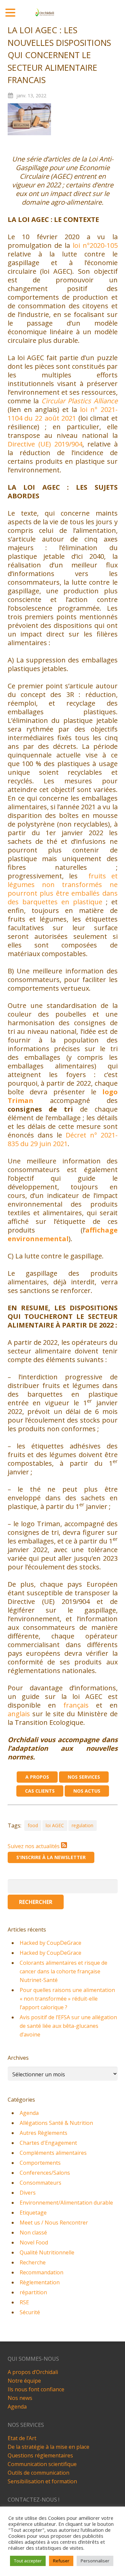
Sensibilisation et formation (42, 2481)
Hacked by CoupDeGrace (50, 1943)
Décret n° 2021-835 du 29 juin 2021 (63, 1139)
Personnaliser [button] (95, 2561)
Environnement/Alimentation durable (66, 2203)
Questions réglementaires (40, 2455)
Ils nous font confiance (36, 2389)
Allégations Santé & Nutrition (56, 2123)
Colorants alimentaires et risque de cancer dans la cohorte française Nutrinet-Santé (63, 1971)
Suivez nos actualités (34, 1846)
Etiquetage (33, 2213)
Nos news (20, 2398)
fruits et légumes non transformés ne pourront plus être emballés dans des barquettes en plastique (63, 889)
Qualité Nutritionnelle (47, 2252)
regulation (82, 1825)
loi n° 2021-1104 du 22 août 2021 (63, 414)
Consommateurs (40, 2183)
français (76, 1705)
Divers (28, 2193)
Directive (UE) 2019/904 (45, 444)
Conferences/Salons (45, 2173)
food (33, 1825)
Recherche (33, 2262)
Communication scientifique (42, 2464)
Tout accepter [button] (28, 2561)
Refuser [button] (61, 2561)
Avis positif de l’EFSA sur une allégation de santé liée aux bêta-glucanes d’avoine (68, 2026)
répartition (33, 2292)
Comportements (40, 2163)
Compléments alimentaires (53, 2153)
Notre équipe (24, 2381)
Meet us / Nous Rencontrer (54, 2223)
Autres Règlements (43, 2133)
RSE (24, 2302)
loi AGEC (55, 1825)
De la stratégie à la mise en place (48, 2447)
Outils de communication (38, 2473)
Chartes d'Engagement (48, 2143)
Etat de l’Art (22, 2438)
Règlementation (40, 2282)
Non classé (33, 2232)
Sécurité (30, 2312)
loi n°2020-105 (95, 245)
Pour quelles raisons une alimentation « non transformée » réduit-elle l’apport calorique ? (67, 1999)
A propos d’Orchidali (33, 2372)
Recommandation (41, 2272)
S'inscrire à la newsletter (51, 1857)
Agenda (29, 2113)
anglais (19, 1714)
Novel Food (34, 2242)
